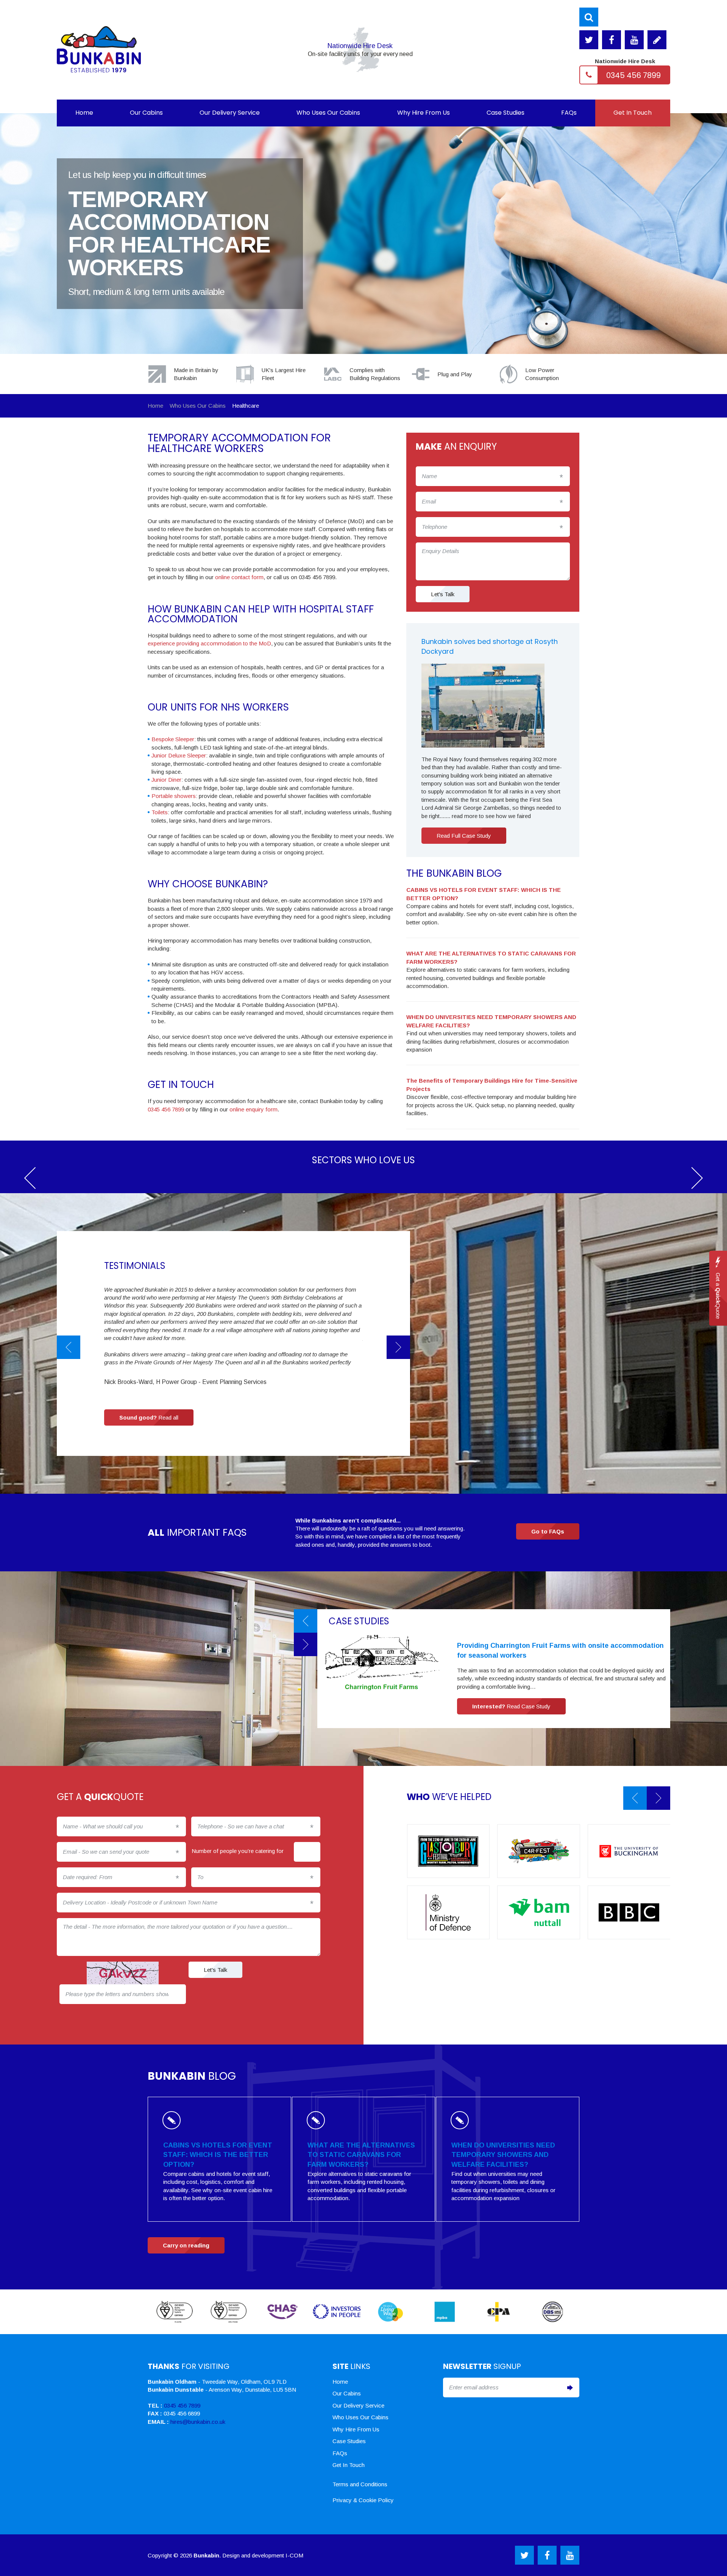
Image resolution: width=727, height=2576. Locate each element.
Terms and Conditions (360, 2484)
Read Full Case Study (464, 836)
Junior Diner (166, 780)
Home (84, 113)
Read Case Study (511, 1706)
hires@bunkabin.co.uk (198, 2422)
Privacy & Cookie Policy (363, 2500)
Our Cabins (146, 113)
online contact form (239, 577)
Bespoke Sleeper (173, 739)
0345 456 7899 (633, 75)
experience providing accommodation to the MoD (209, 643)
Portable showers (174, 796)
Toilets (160, 812)
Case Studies (505, 113)
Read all (149, 1417)
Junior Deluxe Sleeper (179, 755)
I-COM (294, 2555)
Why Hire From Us (424, 113)
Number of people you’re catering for (238, 1851)
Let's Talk (443, 594)
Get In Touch (633, 113)
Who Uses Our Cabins (328, 113)
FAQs (569, 113)
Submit (570, 2387)
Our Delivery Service (230, 113)
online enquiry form (253, 1109)
